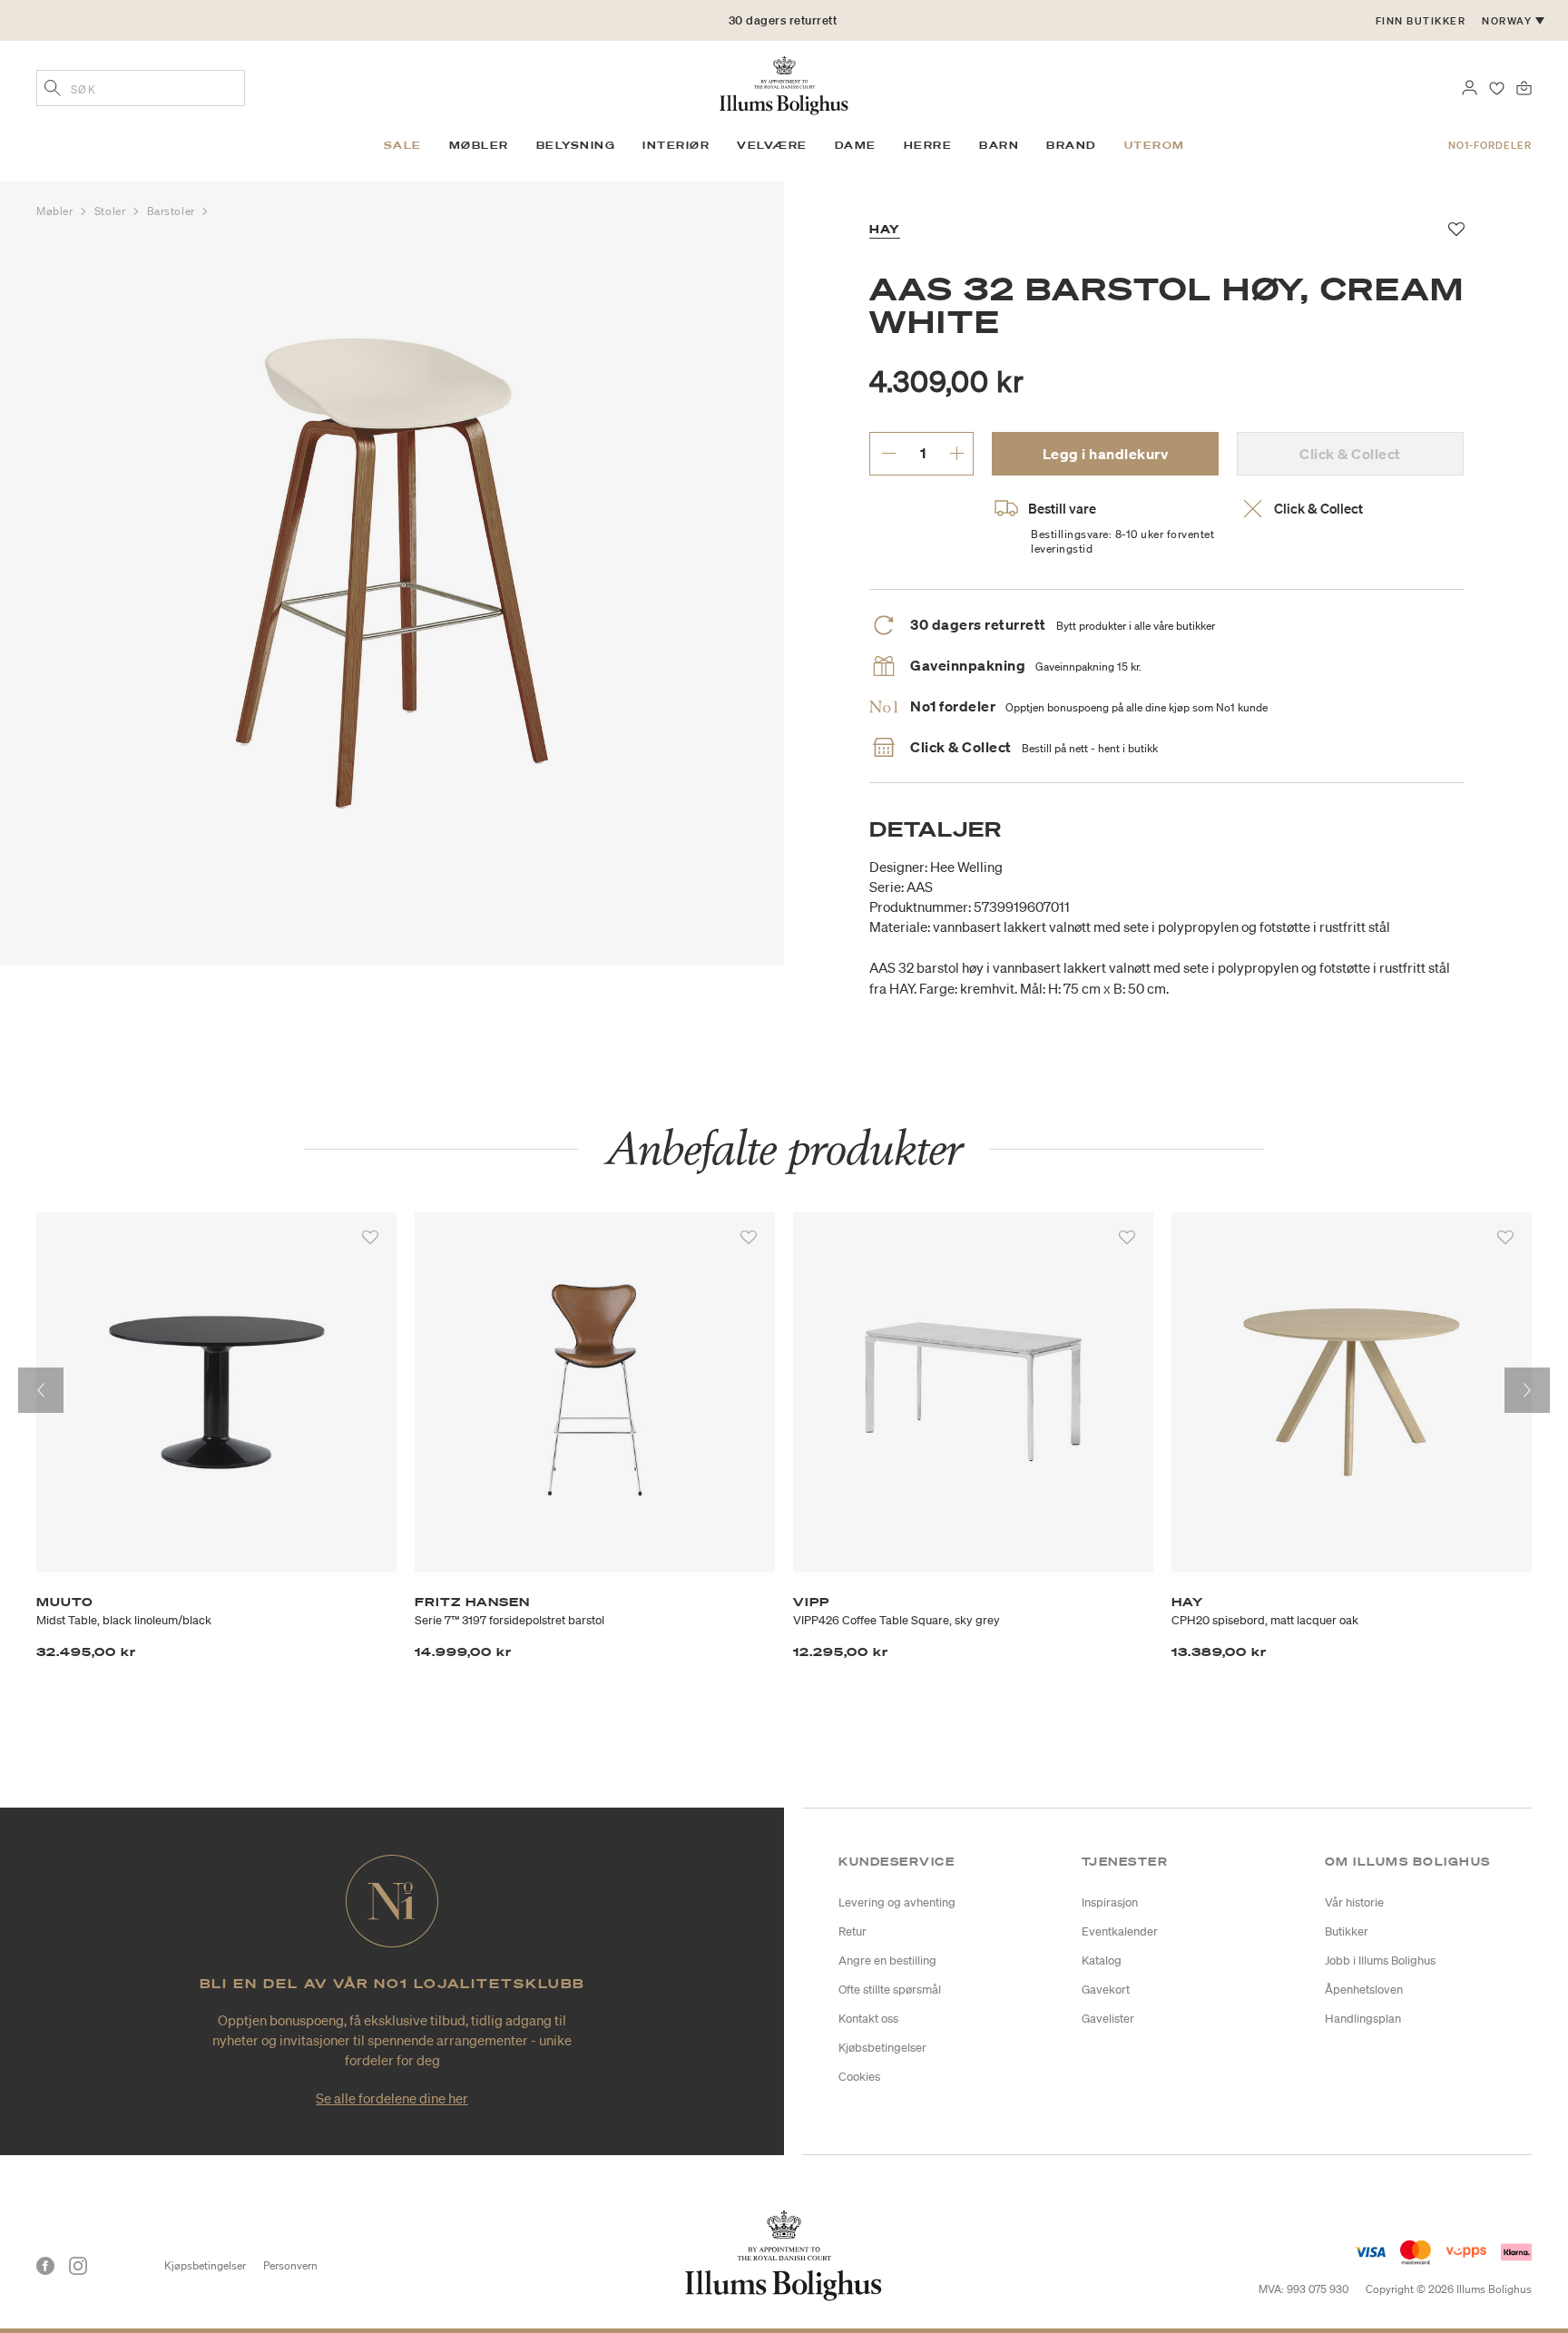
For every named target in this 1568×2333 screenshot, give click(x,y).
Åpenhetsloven (1364, 1990)
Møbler (56, 211)
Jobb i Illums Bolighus (1380, 1961)
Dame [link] (856, 145)
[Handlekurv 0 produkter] (1524, 86)
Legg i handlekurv (1106, 454)
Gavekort (1106, 1990)
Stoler (112, 211)
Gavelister (1108, 2019)
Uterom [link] (1155, 145)
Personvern (290, 2265)
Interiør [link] (676, 145)
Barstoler (173, 211)
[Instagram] (78, 2266)
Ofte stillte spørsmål (890, 1990)
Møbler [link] (479, 145)
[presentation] (41, 1390)
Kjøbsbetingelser (882, 2048)
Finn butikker (1421, 21)
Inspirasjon (1110, 1902)
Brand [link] (1072, 145)
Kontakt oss (868, 2019)
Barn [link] (999, 145)
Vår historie (1354, 1902)
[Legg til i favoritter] (370, 1238)
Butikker (1347, 1931)
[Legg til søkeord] (53, 90)
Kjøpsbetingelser (205, 2265)
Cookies (859, 2077)
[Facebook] (45, 2266)
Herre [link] (928, 145)
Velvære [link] (772, 145)
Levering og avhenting (897, 1902)
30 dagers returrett (783, 20)
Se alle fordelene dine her (392, 2098)
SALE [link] (403, 145)
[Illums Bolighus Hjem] (784, 83)
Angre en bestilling (887, 1961)
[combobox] (141, 88)
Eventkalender (1120, 1931)
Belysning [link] (576, 145)
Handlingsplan (1363, 2019)
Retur (853, 1931)
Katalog (1102, 1961)
